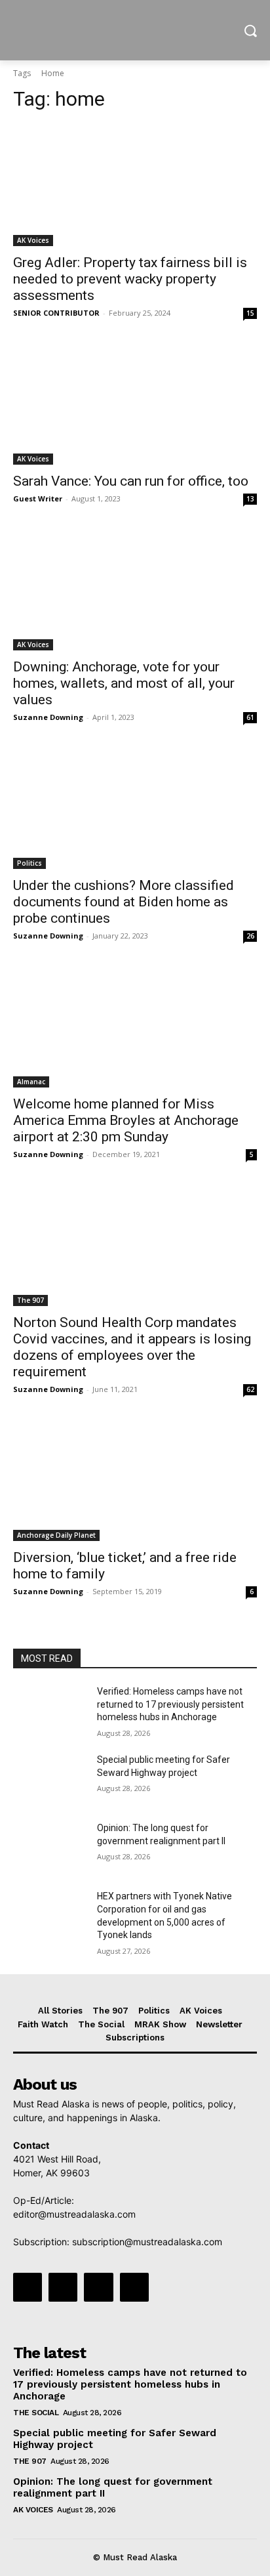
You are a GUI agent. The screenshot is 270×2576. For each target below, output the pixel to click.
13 (250, 499)
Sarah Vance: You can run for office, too (131, 481)
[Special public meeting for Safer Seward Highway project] (50, 1779)
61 (250, 717)
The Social (36, 2413)
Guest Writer (38, 498)
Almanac (31, 1082)
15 (250, 313)
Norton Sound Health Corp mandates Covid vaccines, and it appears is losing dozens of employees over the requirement (132, 1347)
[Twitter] (98, 2287)
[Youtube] (134, 2287)
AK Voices (33, 240)
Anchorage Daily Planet (56, 1535)
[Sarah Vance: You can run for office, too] (135, 404)
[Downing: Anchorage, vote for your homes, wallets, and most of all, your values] (135, 589)
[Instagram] (63, 2287)
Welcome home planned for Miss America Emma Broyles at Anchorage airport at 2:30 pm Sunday (126, 1120)
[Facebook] (28, 2287)
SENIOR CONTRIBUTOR (56, 313)
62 (250, 1389)
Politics (29, 863)
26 (250, 936)
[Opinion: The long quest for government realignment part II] (50, 1848)
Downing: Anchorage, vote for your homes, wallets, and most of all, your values (124, 683)
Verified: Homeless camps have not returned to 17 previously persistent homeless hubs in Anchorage (170, 1704)
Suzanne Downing (48, 717)
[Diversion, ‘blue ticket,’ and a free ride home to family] (135, 1480)
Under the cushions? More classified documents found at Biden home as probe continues (124, 902)
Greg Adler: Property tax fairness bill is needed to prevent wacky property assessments (130, 279)
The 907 (30, 1300)
